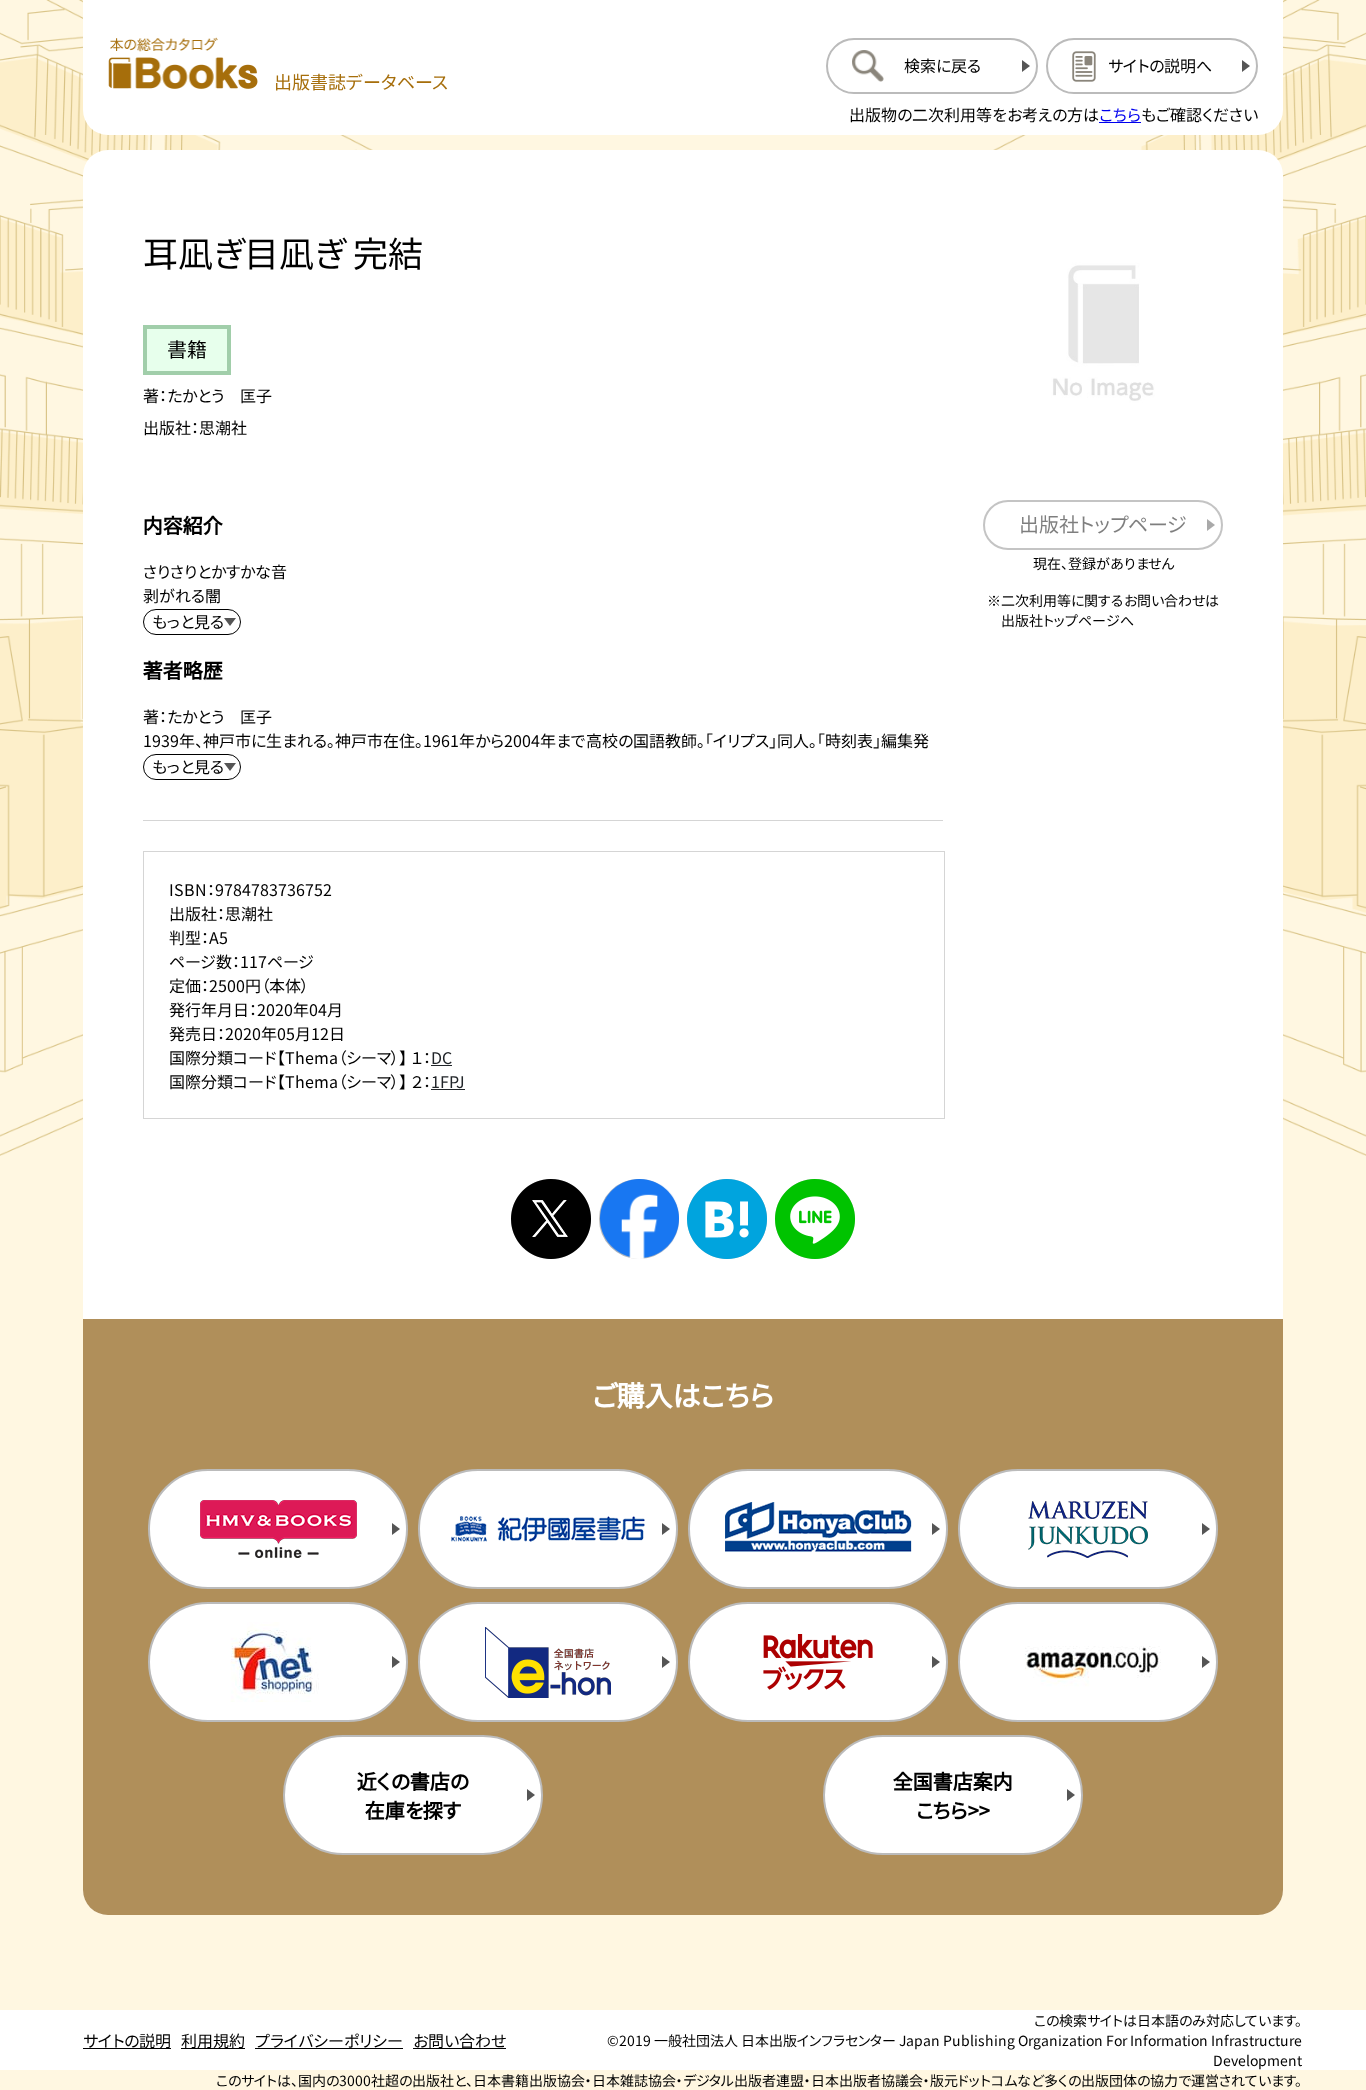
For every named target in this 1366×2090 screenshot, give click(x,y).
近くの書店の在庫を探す (413, 1795)
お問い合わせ (459, 2040)
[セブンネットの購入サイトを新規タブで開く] (278, 1662)
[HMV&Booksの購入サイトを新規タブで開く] (278, 1529)
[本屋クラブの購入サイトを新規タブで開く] (818, 1529)
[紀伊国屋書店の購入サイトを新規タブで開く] (548, 1529)
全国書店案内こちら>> (953, 1795)
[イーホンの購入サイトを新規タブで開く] (548, 1662)
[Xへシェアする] (551, 1219)
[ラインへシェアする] (815, 1219)
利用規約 (213, 2040)
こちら (1120, 114)
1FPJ (448, 1081)
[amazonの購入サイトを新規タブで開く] (1088, 1662)
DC (441, 1057)
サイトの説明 (127, 2040)
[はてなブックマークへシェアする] (727, 1219)
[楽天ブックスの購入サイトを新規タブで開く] (818, 1662)
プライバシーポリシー (329, 2040)
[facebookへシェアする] (639, 1219)
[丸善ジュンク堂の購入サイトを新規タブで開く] (1088, 1529)
